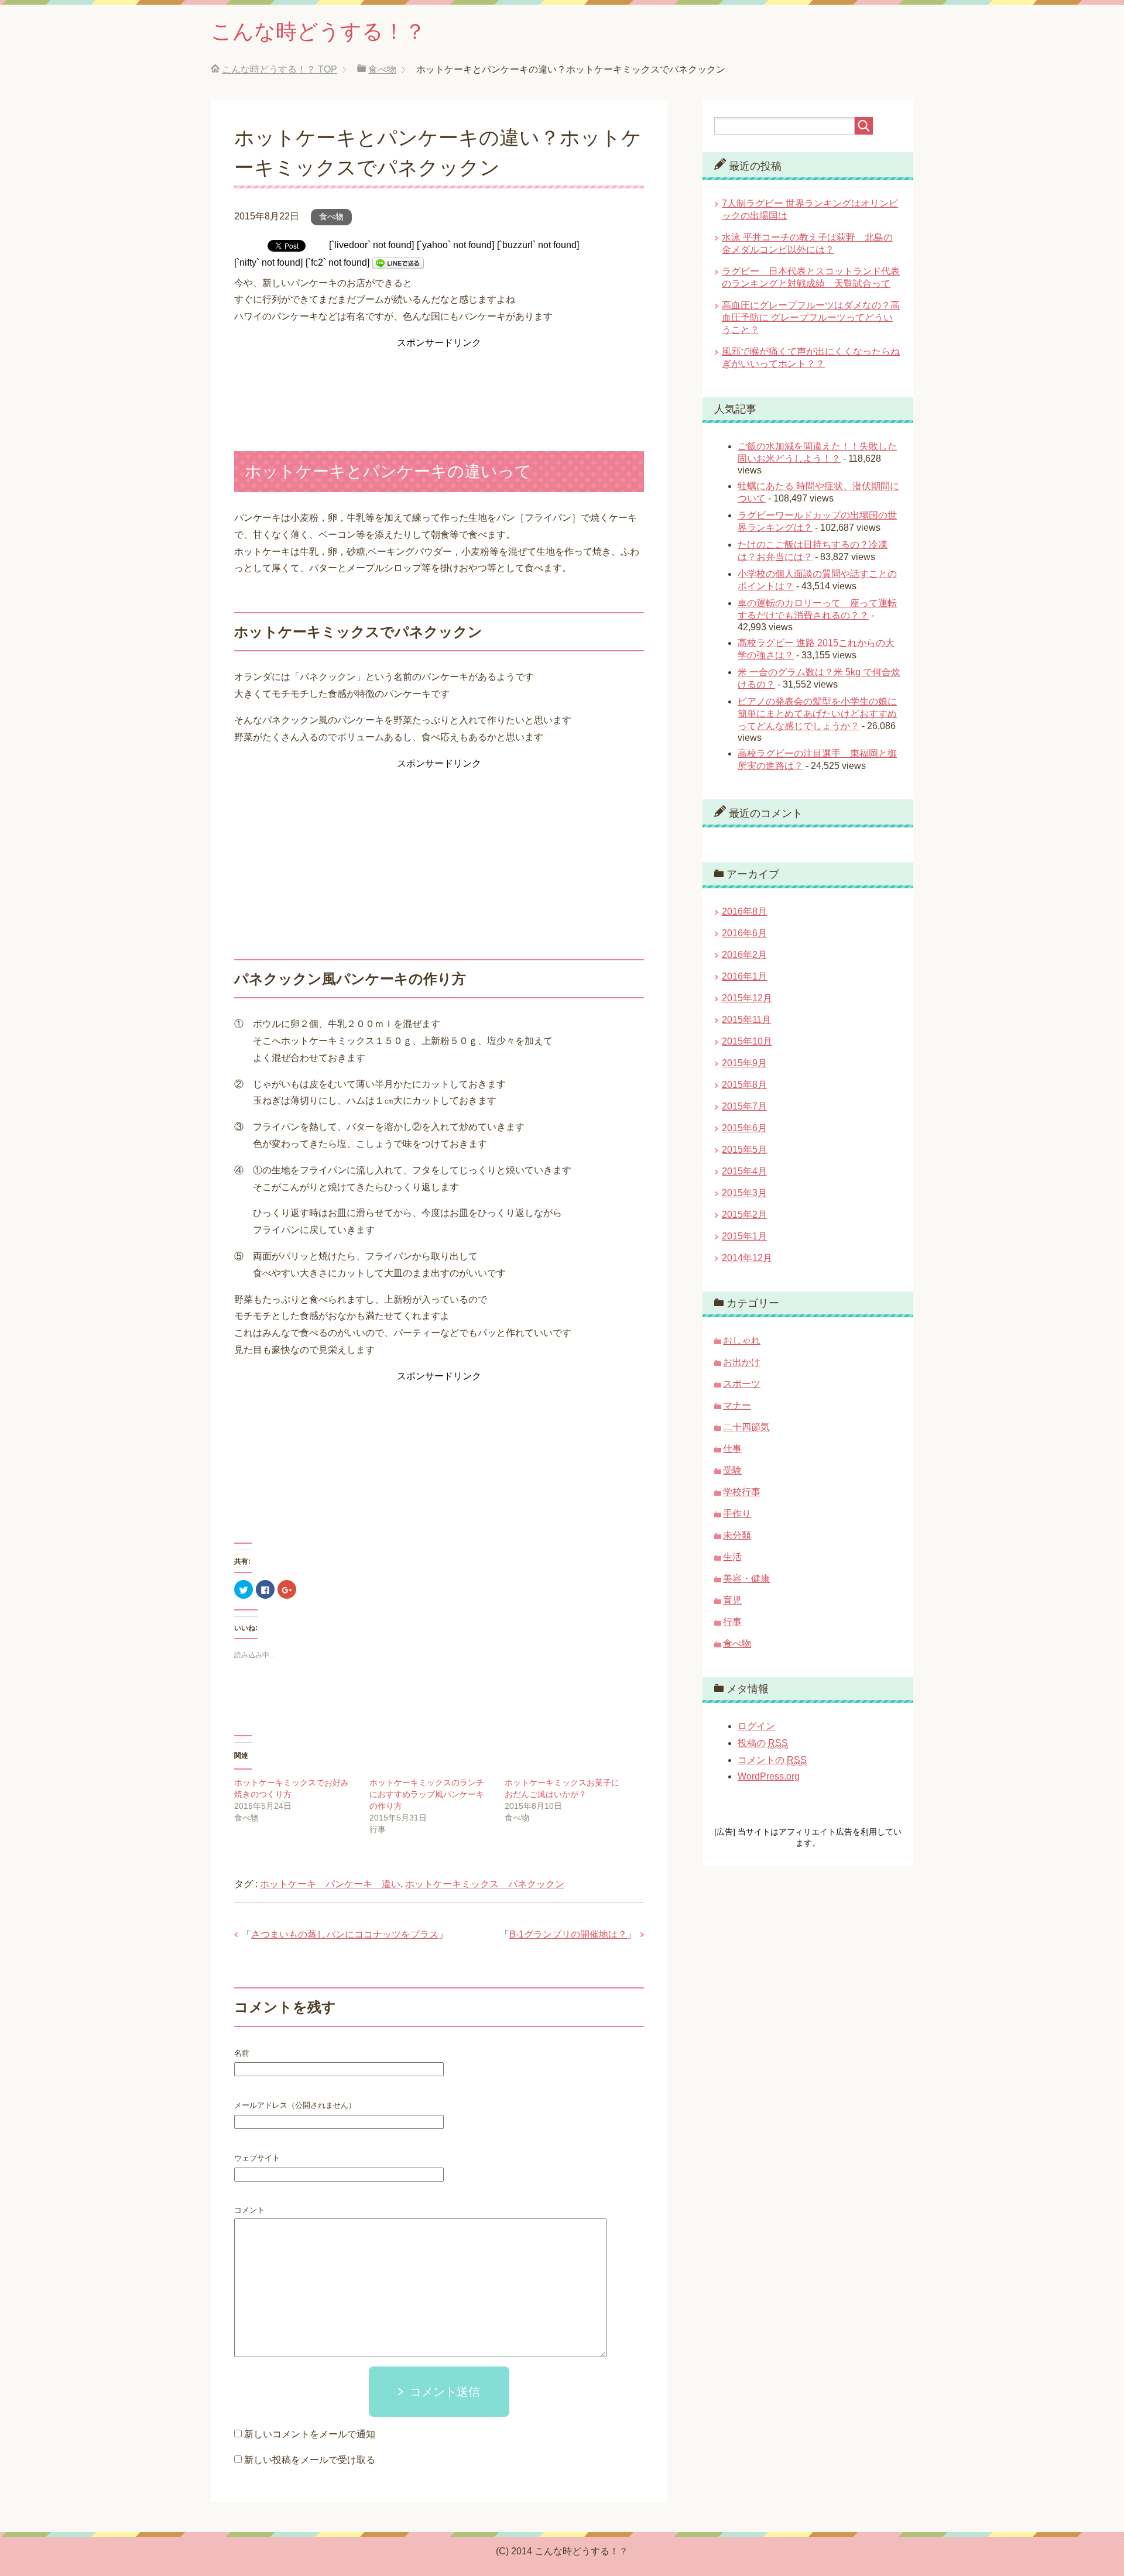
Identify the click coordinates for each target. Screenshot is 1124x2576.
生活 (732, 1557)
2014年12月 (747, 1258)
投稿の (763, 1743)
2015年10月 (747, 1041)
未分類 (737, 1535)
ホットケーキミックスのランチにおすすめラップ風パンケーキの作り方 (427, 1794)
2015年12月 (747, 998)
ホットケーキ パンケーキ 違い (330, 1884)
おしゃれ (742, 1340)
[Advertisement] (439, 381)
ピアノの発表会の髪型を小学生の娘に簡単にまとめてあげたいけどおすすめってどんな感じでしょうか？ (817, 714)
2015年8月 (744, 1085)
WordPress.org (769, 1776)
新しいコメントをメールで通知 (310, 2434)
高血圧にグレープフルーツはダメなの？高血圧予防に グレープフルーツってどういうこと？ (811, 317)
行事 (732, 1622)
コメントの (772, 1760)
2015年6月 (744, 1128)
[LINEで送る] (398, 262)
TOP (280, 69)
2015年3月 (744, 1193)
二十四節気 (746, 1427)
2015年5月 (744, 1150)
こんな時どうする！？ (318, 31)
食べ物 (331, 217)
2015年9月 (744, 1063)
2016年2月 (744, 955)
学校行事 (742, 1492)
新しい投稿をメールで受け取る (310, 2460)
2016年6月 (744, 933)
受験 (732, 1470)
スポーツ (742, 1384)
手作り (737, 1514)
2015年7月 (744, 1106)
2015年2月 (744, 1215)
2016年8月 (744, 911)
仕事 (732, 1449)
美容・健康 (746, 1579)
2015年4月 (744, 1171)
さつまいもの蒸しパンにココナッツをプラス (345, 1934)
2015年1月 (744, 1236)
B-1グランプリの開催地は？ (568, 1934)
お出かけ (742, 1362)
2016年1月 (744, 976)
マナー (737, 1405)
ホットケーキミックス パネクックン (485, 1884)
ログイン (756, 1726)
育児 (732, 1600)
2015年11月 (746, 1020)
